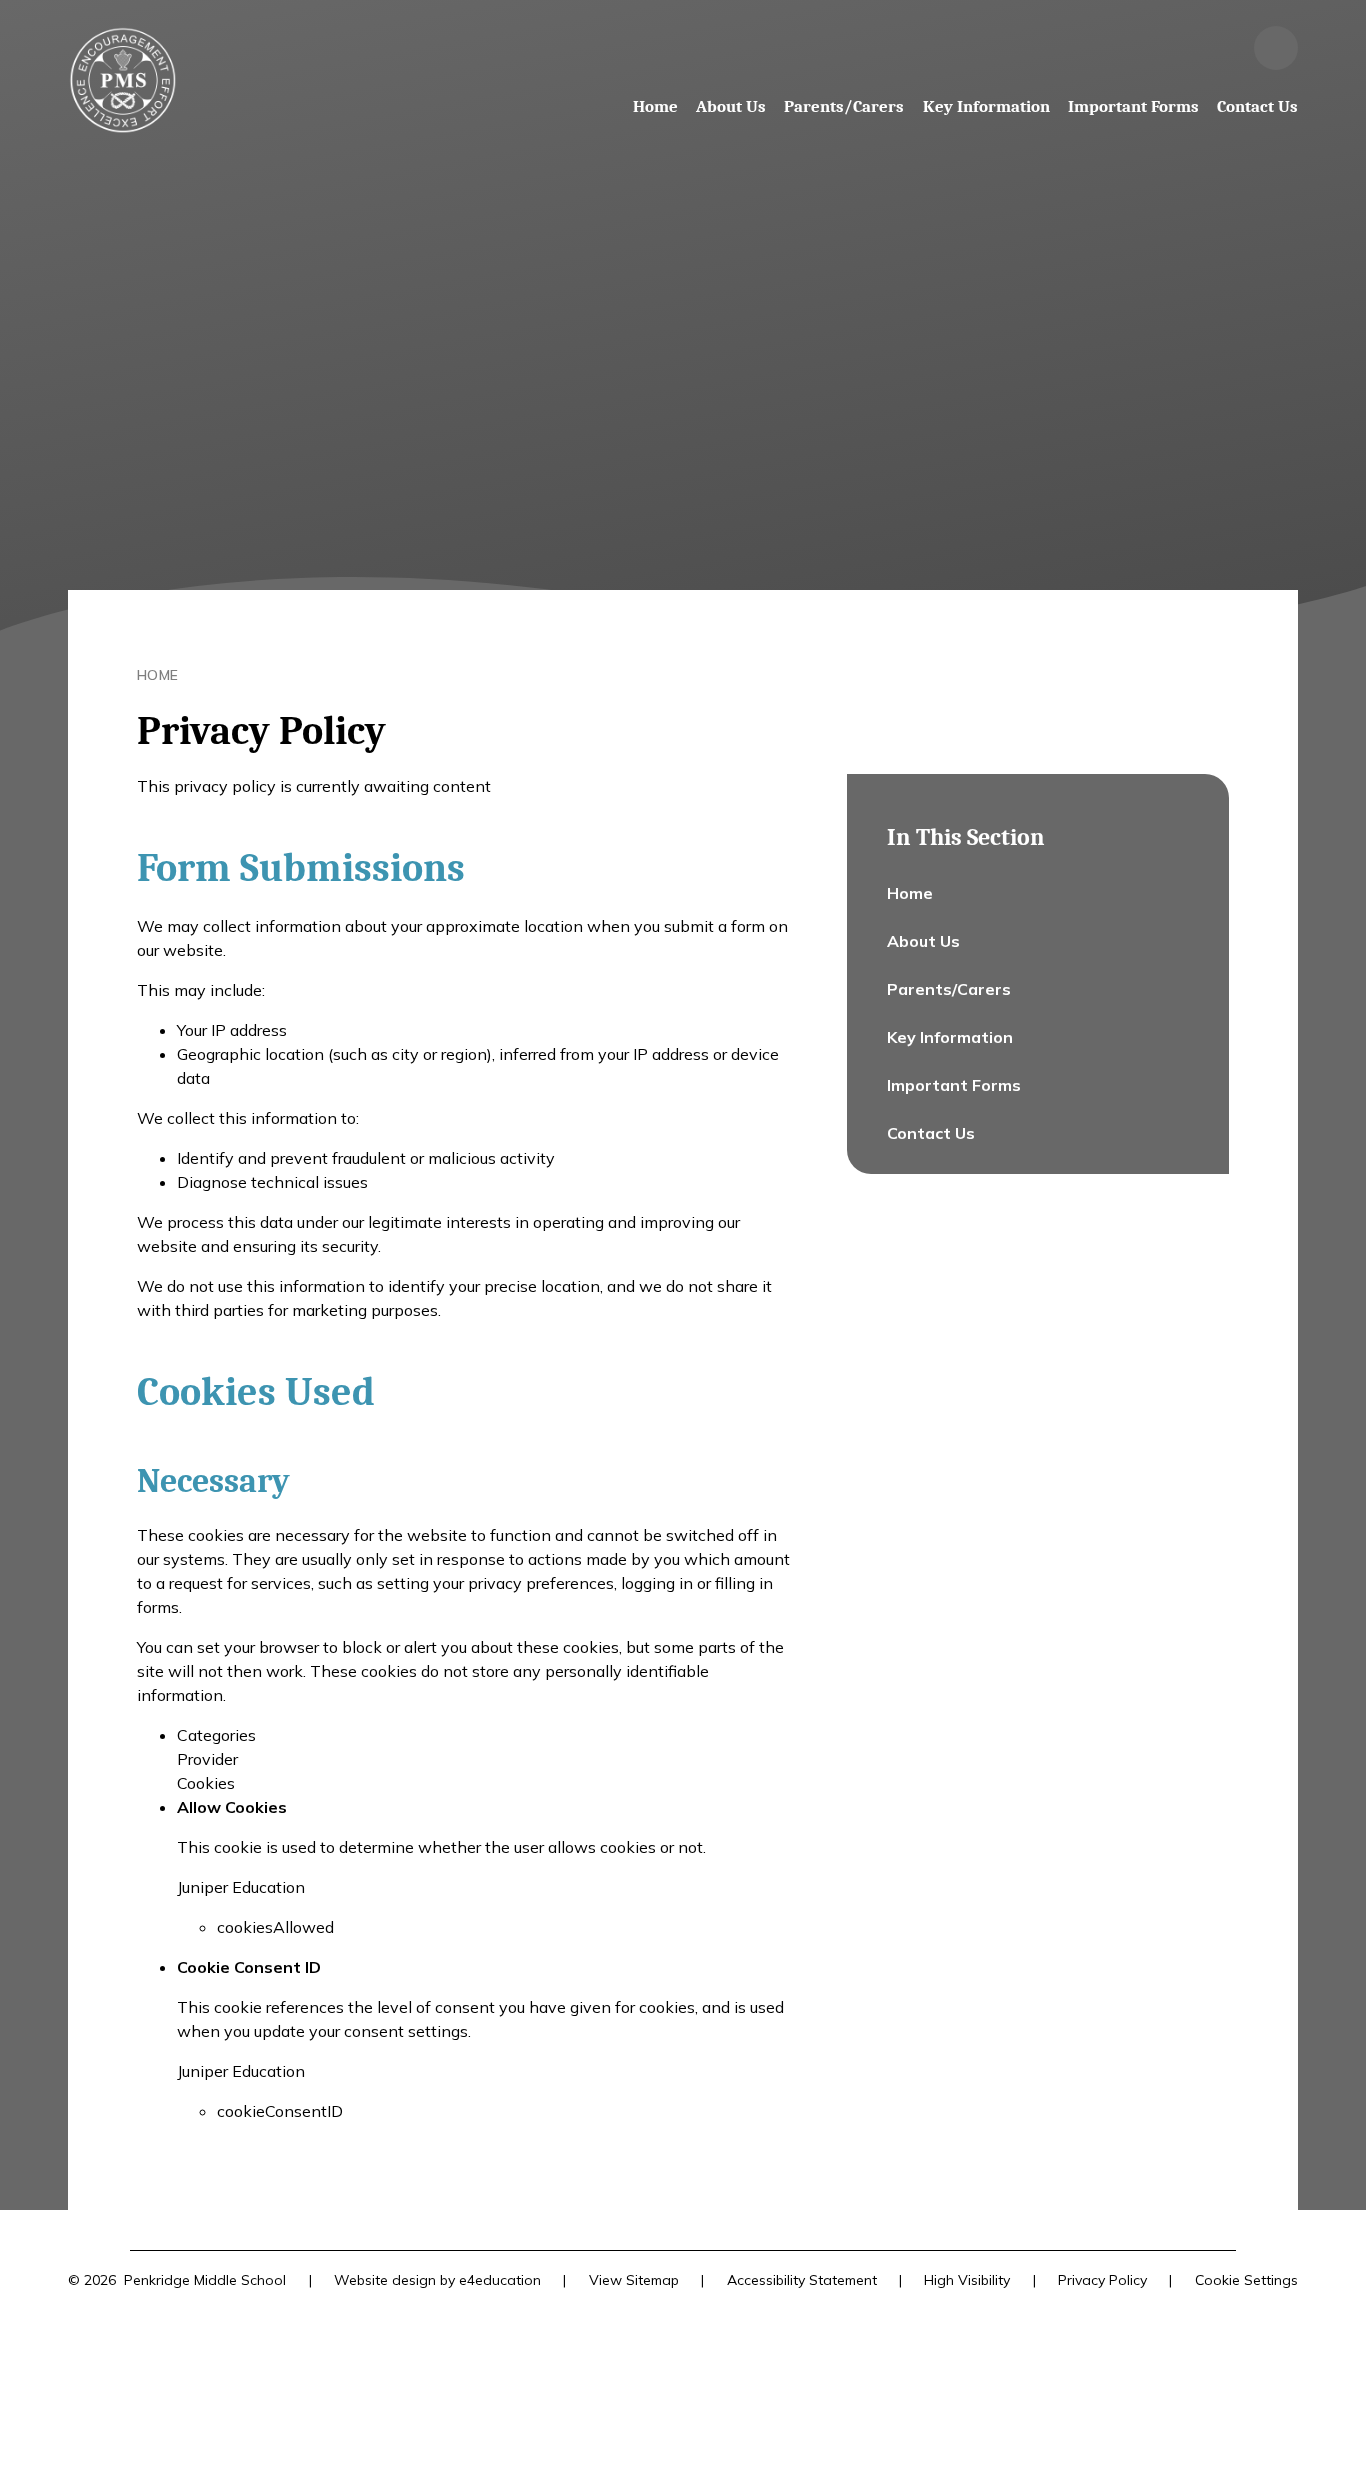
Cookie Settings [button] (1246, 2280)
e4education (500, 2280)
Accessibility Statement (802, 2280)
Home (158, 675)
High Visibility (967, 2280)
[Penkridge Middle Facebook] (1222, 48)
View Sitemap (634, 2280)
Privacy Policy (1102, 2280)
